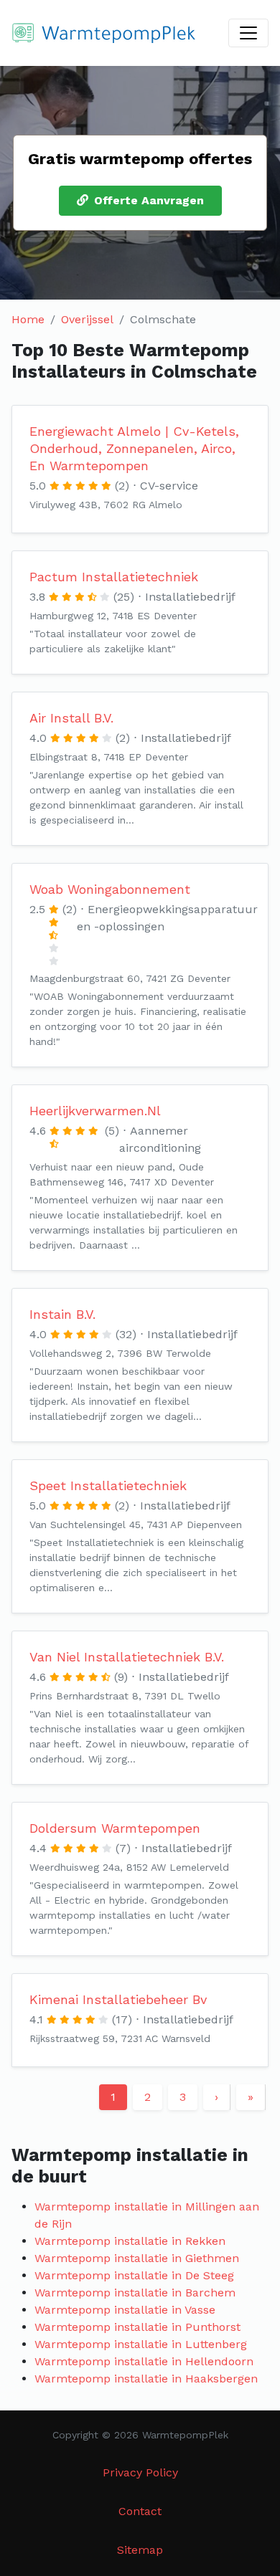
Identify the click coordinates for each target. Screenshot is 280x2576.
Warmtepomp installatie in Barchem (135, 2293)
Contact (140, 2511)
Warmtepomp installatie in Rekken (130, 2241)
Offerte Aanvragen (149, 200)
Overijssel (87, 319)
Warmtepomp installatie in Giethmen (137, 2258)
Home (28, 319)
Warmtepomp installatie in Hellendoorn (144, 2361)
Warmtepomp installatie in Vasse (125, 2310)
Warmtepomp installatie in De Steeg (134, 2275)
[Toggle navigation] (248, 33)
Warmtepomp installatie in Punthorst (137, 2327)
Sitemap (140, 2550)
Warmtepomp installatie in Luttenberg (141, 2344)
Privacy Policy (140, 2472)
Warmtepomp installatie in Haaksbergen (146, 2379)
